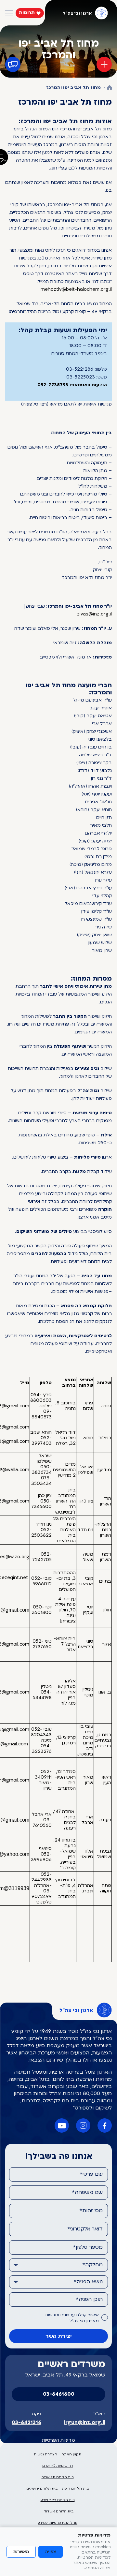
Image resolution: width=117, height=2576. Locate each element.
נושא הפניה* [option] (88, 2282)
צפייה (51, 2552)
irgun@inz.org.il (85, 2423)
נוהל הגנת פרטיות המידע (58, 2523)
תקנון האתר (71, 2455)
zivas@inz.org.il (94, 614)
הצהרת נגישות (45, 2455)
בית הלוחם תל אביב (58, 2477)
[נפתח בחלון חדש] (105, 2125)
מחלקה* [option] (92, 2265)
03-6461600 (59, 2394)
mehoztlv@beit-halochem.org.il (76, 290)
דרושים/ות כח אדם (58, 2466)
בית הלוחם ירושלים (42, 2489)
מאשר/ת (21, 2552)
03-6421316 (26, 2423)
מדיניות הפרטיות (58, 2441)
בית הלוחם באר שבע (58, 2500)
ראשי (110, 88)
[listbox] (58, 2265)
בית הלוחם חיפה (75, 2489)
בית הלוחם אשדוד (59, 2512)
